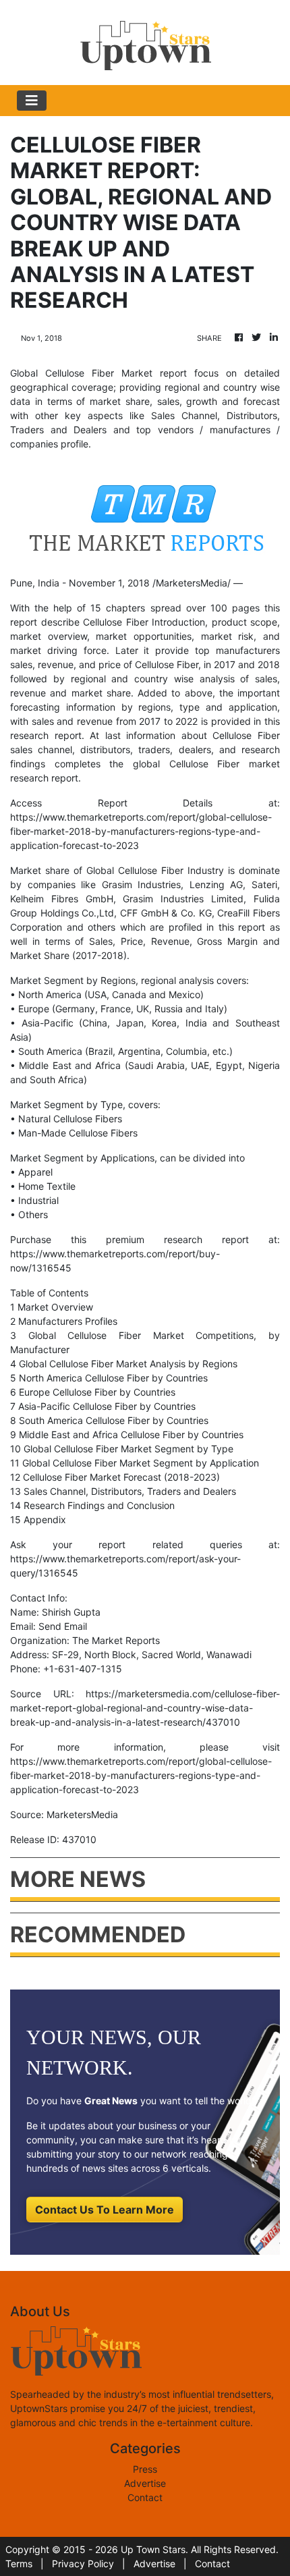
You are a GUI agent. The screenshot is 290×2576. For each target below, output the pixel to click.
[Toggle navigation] (32, 101)
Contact (145, 2497)
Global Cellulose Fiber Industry (155, 870)
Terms (19, 2564)
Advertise (145, 2483)
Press (145, 2469)
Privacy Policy (83, 2564)
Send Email (63, 1626)
